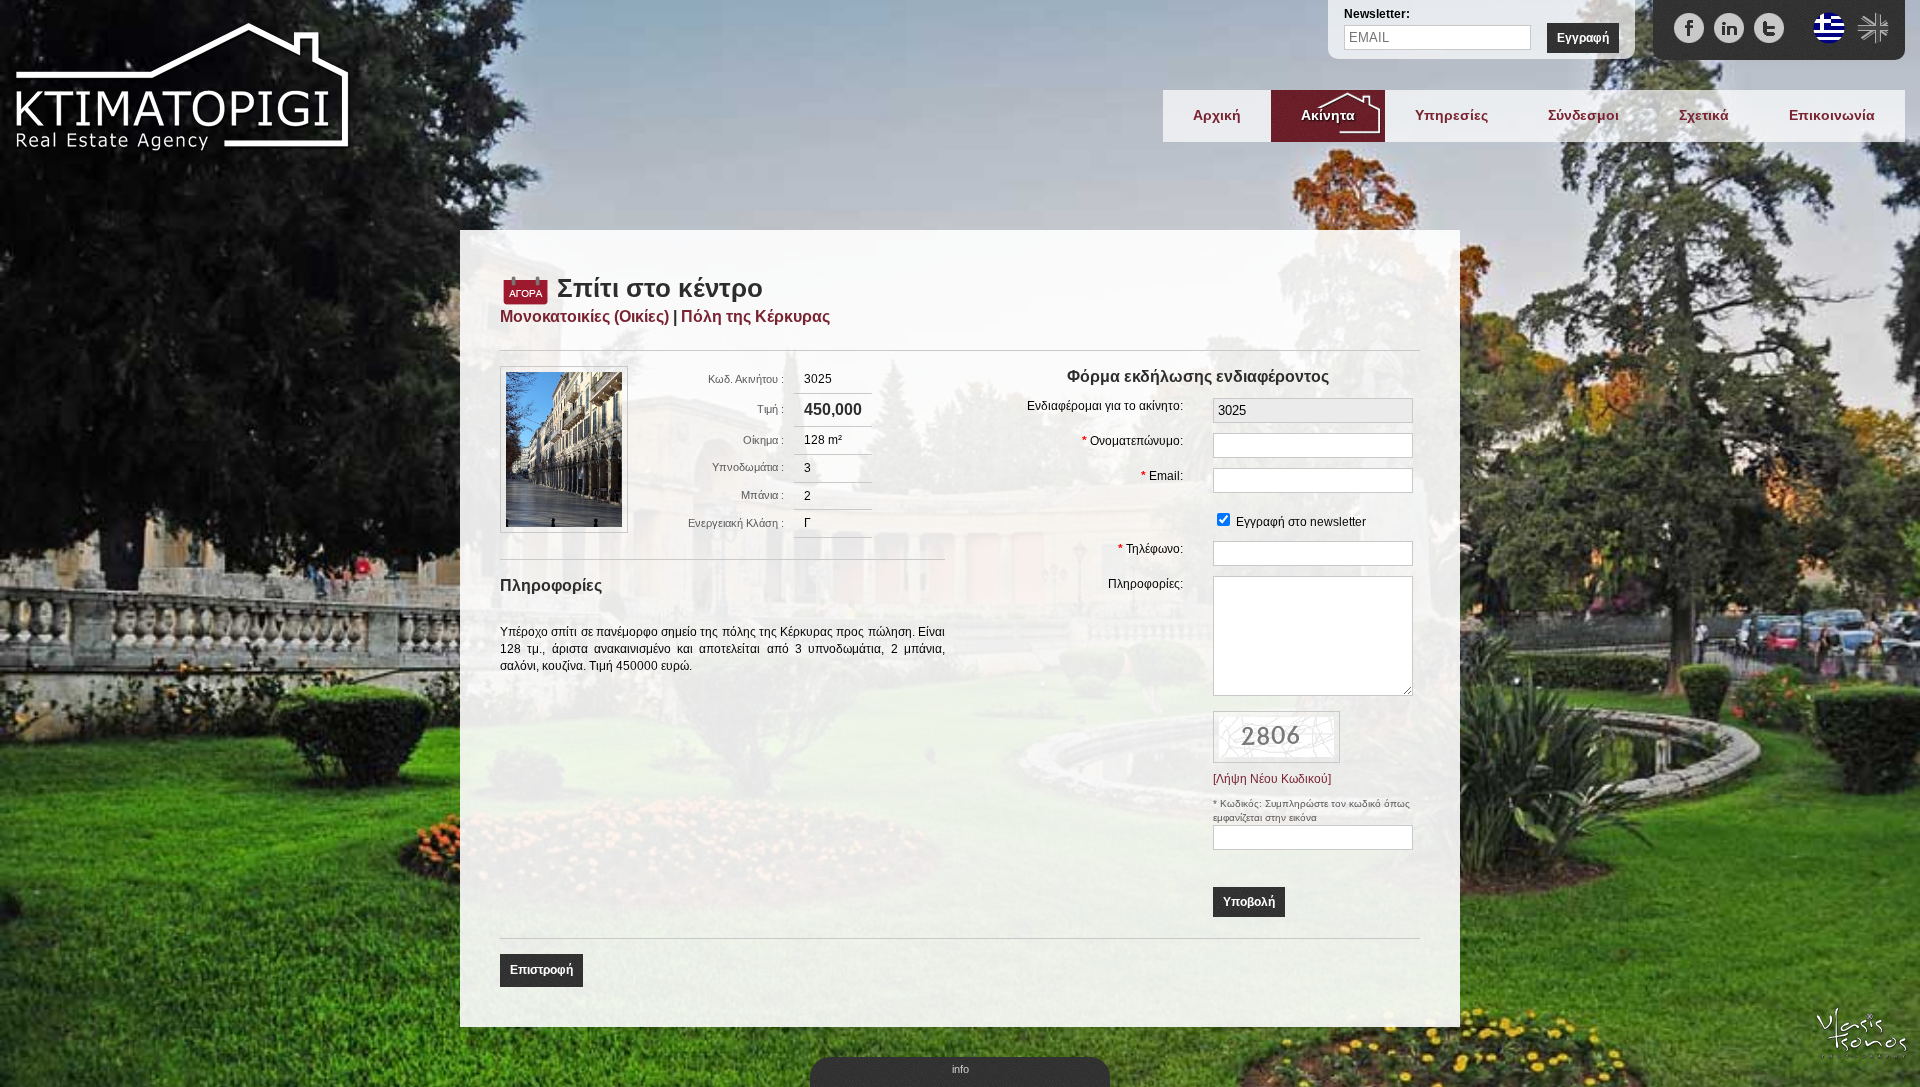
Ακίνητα (1328, 115)
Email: (1166, 476)
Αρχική (1217, 115)
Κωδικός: (1242, 803)
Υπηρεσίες (1451, 115)
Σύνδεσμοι (1583, 115)
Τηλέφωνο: (1154, 549)
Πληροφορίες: (1145, 584)
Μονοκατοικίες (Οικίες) (584, 316)
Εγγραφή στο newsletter (1301, 522)
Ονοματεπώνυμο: (1136, 441)
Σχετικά (1704, 115)
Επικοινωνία (1832, 115)
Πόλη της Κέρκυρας (755, 316)
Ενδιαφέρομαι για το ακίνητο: (1105, 406)
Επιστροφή (541, 970)
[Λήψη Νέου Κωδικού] (1276, 736)
